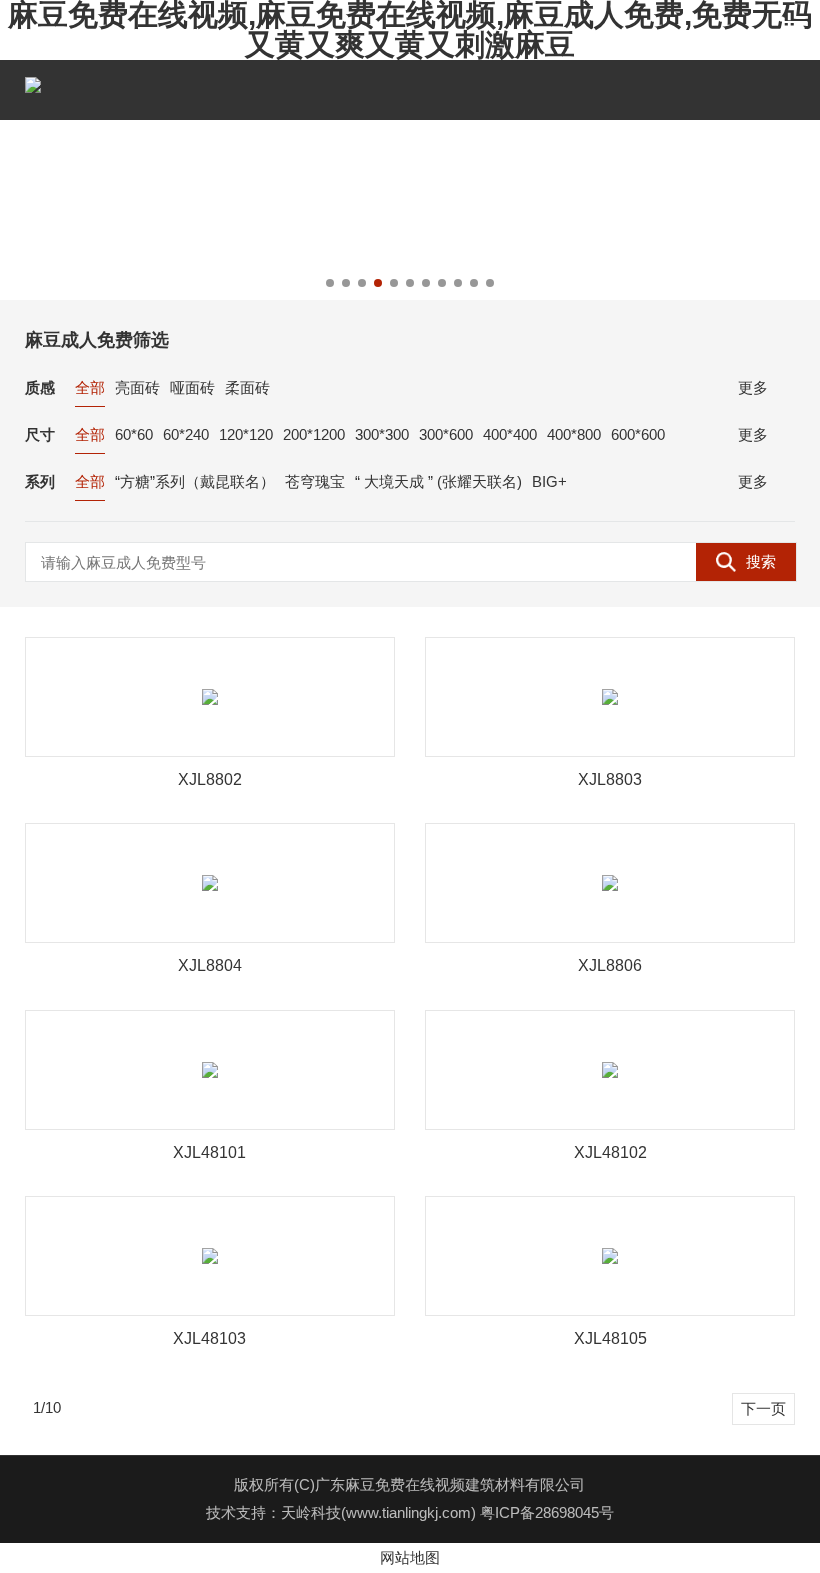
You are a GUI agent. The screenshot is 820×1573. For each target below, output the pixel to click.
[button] (330, 283)
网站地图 (410, 1557)
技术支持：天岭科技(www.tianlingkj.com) (343, 1512)
